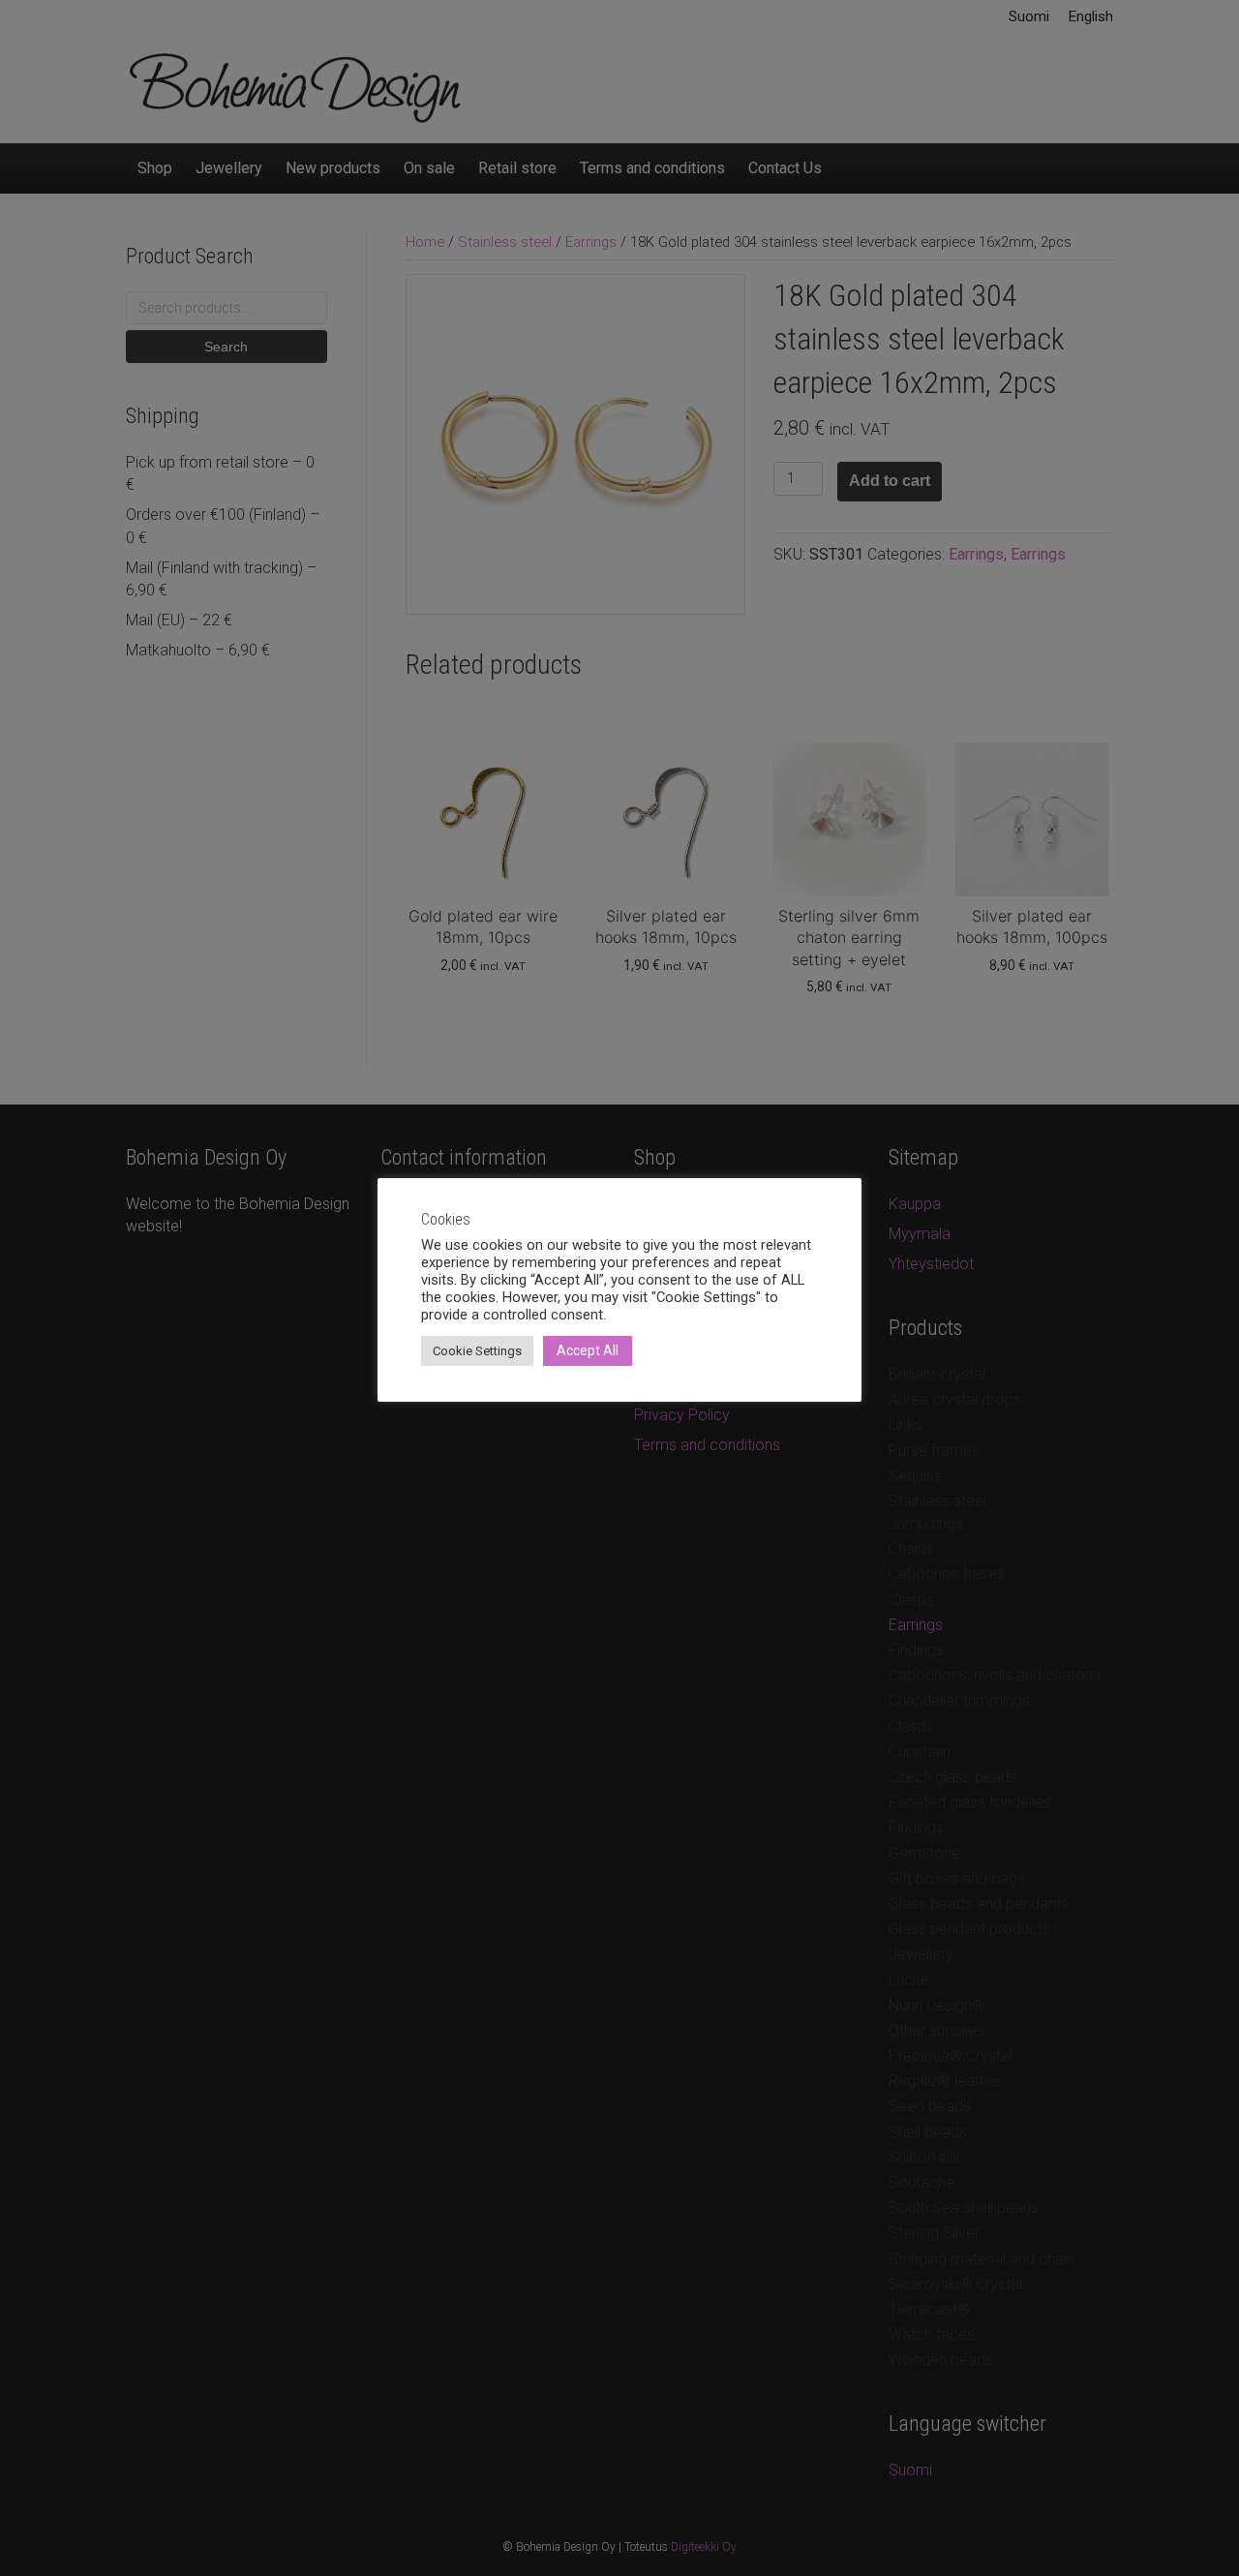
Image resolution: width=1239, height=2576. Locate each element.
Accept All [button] (588, 1350)
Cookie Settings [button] (477, 1351)
